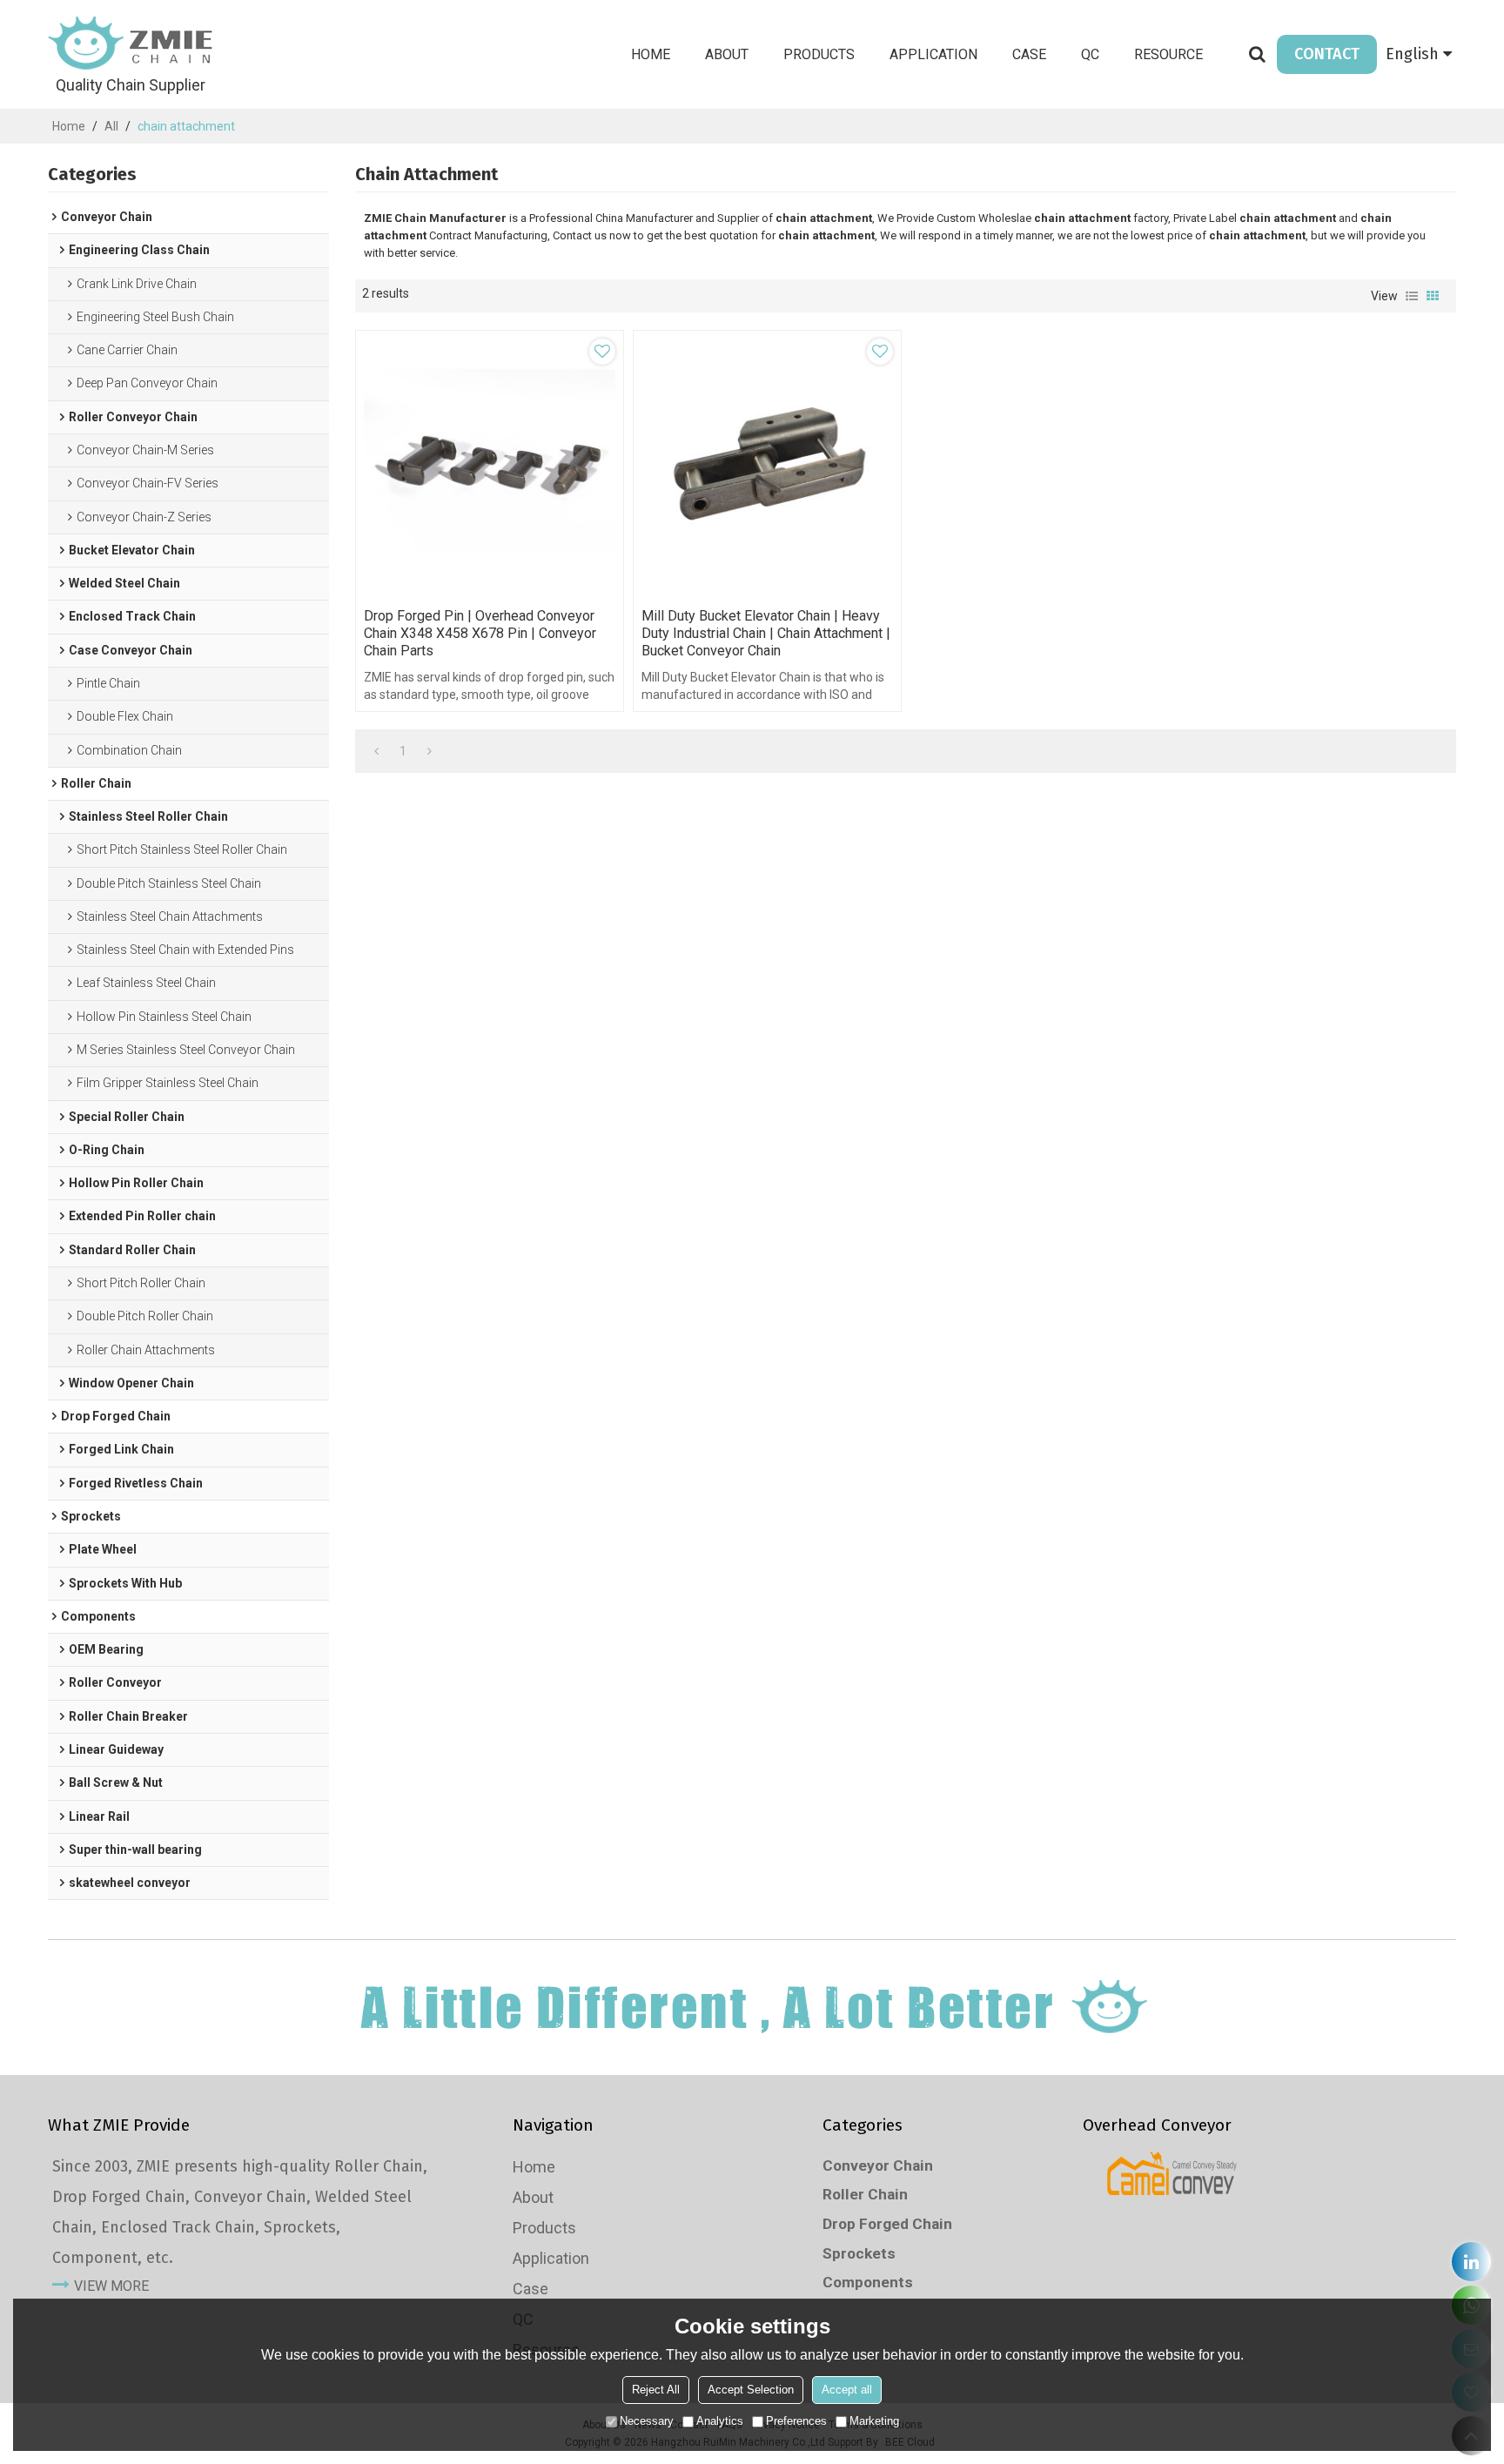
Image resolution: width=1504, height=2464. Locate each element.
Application (933, 54)
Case (1029, 54)
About (727, 54)
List (1412, 296)
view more (111, 2286)
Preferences (796, 2421)
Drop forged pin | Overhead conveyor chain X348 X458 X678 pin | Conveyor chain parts (480, 633)
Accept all (847, 2390)
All (111, 126)
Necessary (647, 2421)
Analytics (720, 2421)
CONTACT (1327, 54)
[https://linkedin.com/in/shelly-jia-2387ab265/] (1471, 2262)
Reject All (656, 2390)
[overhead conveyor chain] (1172, 2173)
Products (819, 54)
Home (651, 54)
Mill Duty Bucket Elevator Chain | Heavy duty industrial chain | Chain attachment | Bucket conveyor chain (766, 633)
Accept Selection (751, 2390)
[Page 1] (376, 751)
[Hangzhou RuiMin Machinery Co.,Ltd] (131, 44)
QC (1090, 54)
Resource (1168, 54)
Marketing (874, 2421)
